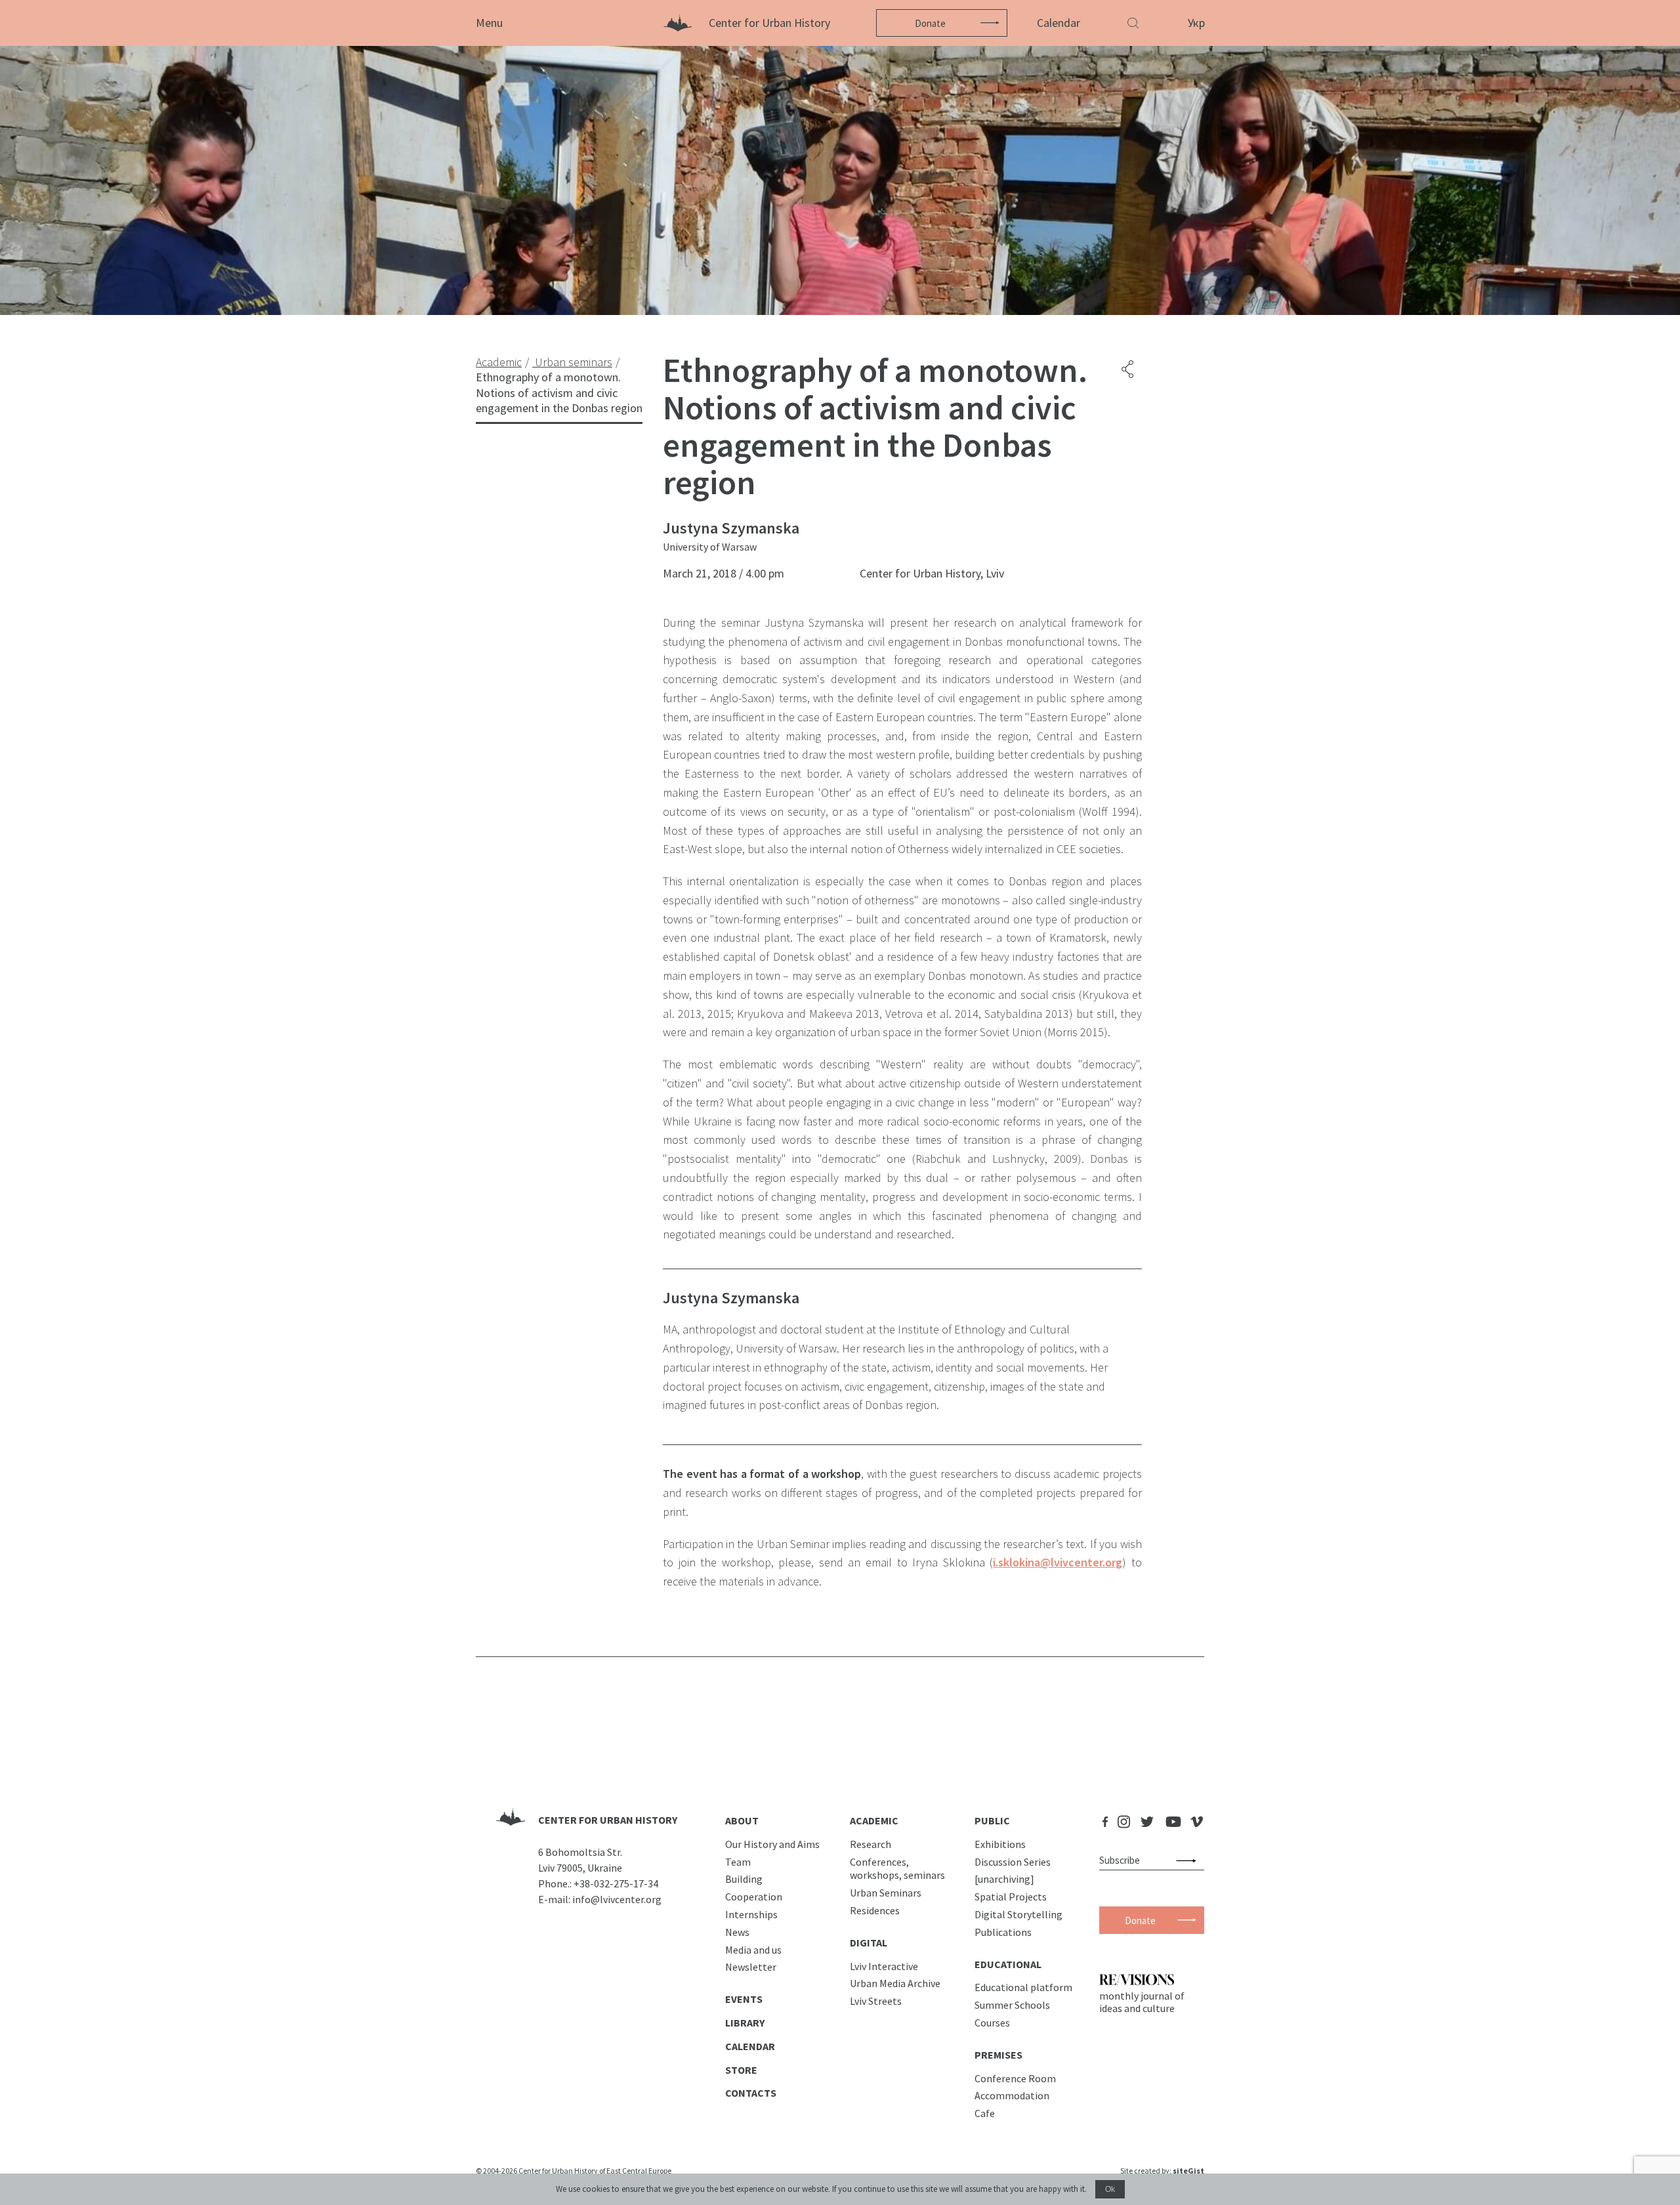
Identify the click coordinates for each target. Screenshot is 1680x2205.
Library (745, 2023)
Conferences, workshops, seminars (897, 1869)
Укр (1196, 23)
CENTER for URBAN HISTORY (608, 1820)
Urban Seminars (886, 1893)
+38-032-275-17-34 (616, 1883)
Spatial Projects (1011, 1897)
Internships (751, 1914)
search (1189, 1860)
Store (741, 2070)
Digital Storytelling (1018, 1914)
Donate (930, 23)
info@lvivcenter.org (617, 1899)
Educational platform (1023, 1987)
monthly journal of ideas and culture (1142, 2002)
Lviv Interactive (884, 1966)
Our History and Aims (772, 1844)
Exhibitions (1000, 1844)
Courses (992, 2023)
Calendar (1059, 23)
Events (744, 1999)
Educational (1008, 1964)
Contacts (751, 2093)
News (737, 1932)
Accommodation (1012, 2095)
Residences (875, 1910)
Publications (1003, 1932)
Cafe (985, 2113)
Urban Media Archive (895, 1983)
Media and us (753, 1950)
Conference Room (1015, 2078)
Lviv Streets (876, 2001)
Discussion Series (1013, 1862)
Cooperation (754, 1897)
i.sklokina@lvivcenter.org (1058, 1562)
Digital (869, 1942)
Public (992, 1820)
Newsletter (751, 1967)
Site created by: (1162, 2171)
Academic (874, 1820)
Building (744, 1879)
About (742, 1820)
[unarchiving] (1004, 1879)
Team (738, 1862)
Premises (998, 2055)
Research (871, 1844)
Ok (1110, 2189)
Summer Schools (1012, 2005)
